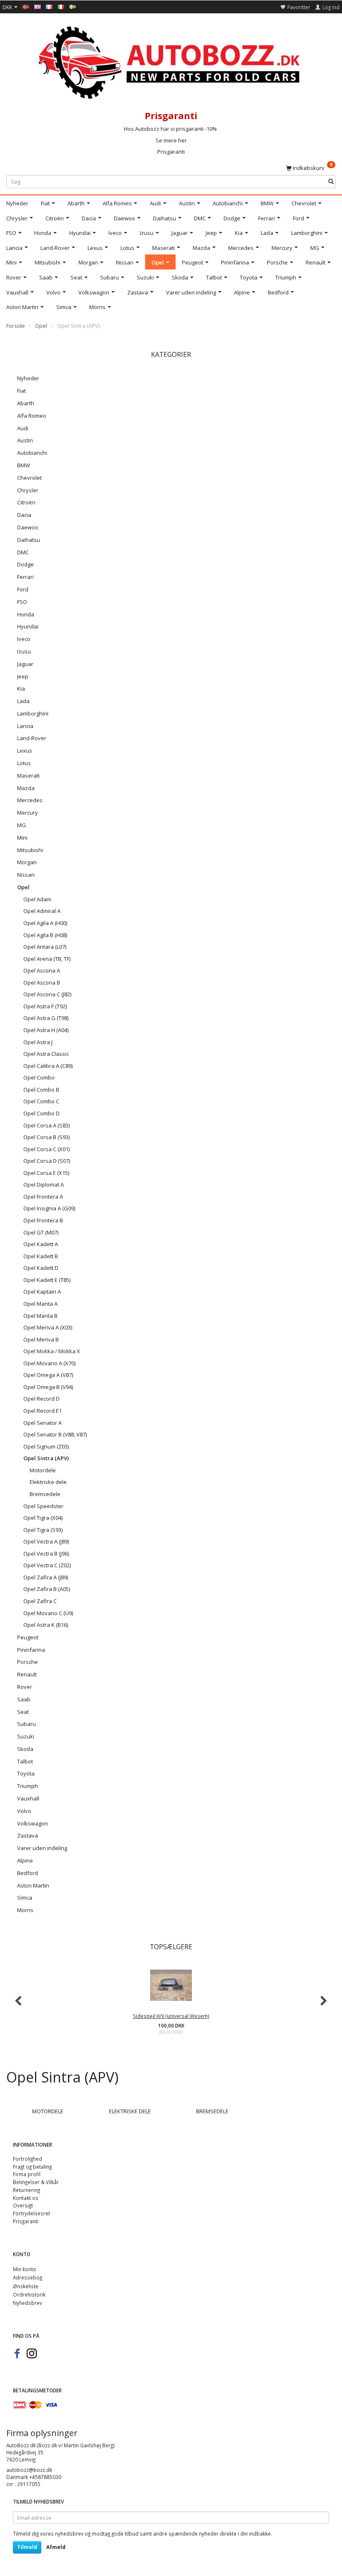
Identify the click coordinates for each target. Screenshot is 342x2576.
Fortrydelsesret (31, 2213)
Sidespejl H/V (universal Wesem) (171, 2016)
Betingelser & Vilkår (36, 2182)
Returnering (26, 2190)
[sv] (73, 6)
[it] (61, 6)
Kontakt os (26, 2198)
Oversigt (23, 2205)
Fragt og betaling (32, 2167)
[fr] (49, 6)
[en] (38, 6)
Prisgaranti (171, 152)
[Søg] (331, 182)
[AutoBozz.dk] (171, 61)
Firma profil (27, 2174)
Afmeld (56, 2547)
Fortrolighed (28, 2159)
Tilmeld (27, 2547)
